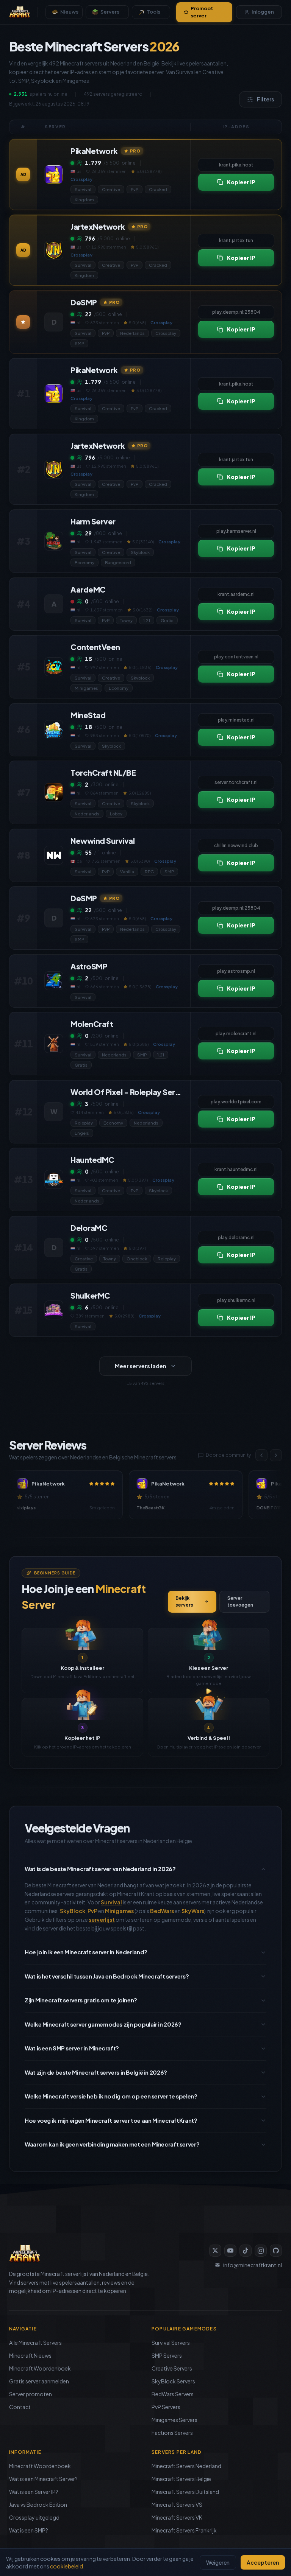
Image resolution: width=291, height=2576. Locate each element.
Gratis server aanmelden (39, 2381)
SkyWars (193, 1911)
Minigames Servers (174, 2420)
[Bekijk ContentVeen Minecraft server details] (54, 667)
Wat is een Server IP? (34, 2492)
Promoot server (202, 12)
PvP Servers (166, 2407)
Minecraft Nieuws (30, 2355)
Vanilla (127, 871)
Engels (82, 1133)
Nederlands (132, 333)
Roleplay (84, 1122)
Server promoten (31, 2394)
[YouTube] (230, 2251)
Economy (84, 562)
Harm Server (93, 521)
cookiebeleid (66, 2566)
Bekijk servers (184, 1601)
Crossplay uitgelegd (34, 2517)
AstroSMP (89, 966)
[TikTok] (246, 2251)
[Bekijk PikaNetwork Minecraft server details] (54, 174)
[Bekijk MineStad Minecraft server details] (54, 730)
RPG (149, 871)
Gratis (167, 620)
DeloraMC (89, 1228)
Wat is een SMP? (29, 2530)
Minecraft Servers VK (177, 2517)
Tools (153, 12)
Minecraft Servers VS (177, 2504)
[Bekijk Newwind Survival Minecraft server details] (54, 855)
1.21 (147, 620)
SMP (79, 343)
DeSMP (84, 302)
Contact (20, 2407)
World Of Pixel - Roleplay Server (127, 1092)
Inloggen (263, 12)
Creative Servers (172, 2368)
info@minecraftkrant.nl (253, 2265)
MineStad (88, 715)
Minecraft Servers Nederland (186, 2466)
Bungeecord (118, 562)
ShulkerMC (90, 1295)
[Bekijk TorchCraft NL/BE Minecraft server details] (54, 792)
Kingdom (84, 200)
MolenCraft (92, 1024)
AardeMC (88, 589)
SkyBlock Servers (173, 2381)
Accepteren (263, 2562)
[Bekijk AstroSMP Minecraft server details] (54, 981)
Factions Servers (172, 2433)
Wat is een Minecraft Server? (43, 2479)
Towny (126, 620)
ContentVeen (95, 647)
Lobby (116, 814)
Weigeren (218, 2562)
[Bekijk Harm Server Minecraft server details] (54, 541)
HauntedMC (92, 1160)
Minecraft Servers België (181, 2479)
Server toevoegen (240, 1601)
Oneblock (137, 1258)
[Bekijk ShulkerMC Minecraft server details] (54, 1310)
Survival (83, 189)
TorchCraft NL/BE (103, 772)
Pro (135, 151)
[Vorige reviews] (261, 1455)
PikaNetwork (94, 151)
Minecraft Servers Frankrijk (184, 2530)
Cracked (158, 189)
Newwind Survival (102, 841)
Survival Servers (171, 2343)
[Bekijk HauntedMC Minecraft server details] (54, 1179)
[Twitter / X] (215, 2251)
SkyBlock (73, 1911)
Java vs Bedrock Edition (38, 2504)
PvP (135, 189)
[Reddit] (276, 2251)
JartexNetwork (98, 226)
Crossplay (166, 333)
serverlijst (102, 1920)
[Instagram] (261, 2251)
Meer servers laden (141, 1366)
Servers (110, 12)
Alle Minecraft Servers (35, 2343)
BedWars (162, 1911)
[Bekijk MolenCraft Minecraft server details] (54, 1044)
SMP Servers (167, 2355)
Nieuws (69, 12)
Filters (265, 99)
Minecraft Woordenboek (40, 2368)
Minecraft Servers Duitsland (185, 2492)
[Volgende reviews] (276, 1455)
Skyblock (140, 552)
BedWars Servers (173, 2394)
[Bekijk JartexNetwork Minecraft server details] (54, 250)
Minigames (86, 688)
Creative (111, 189)
